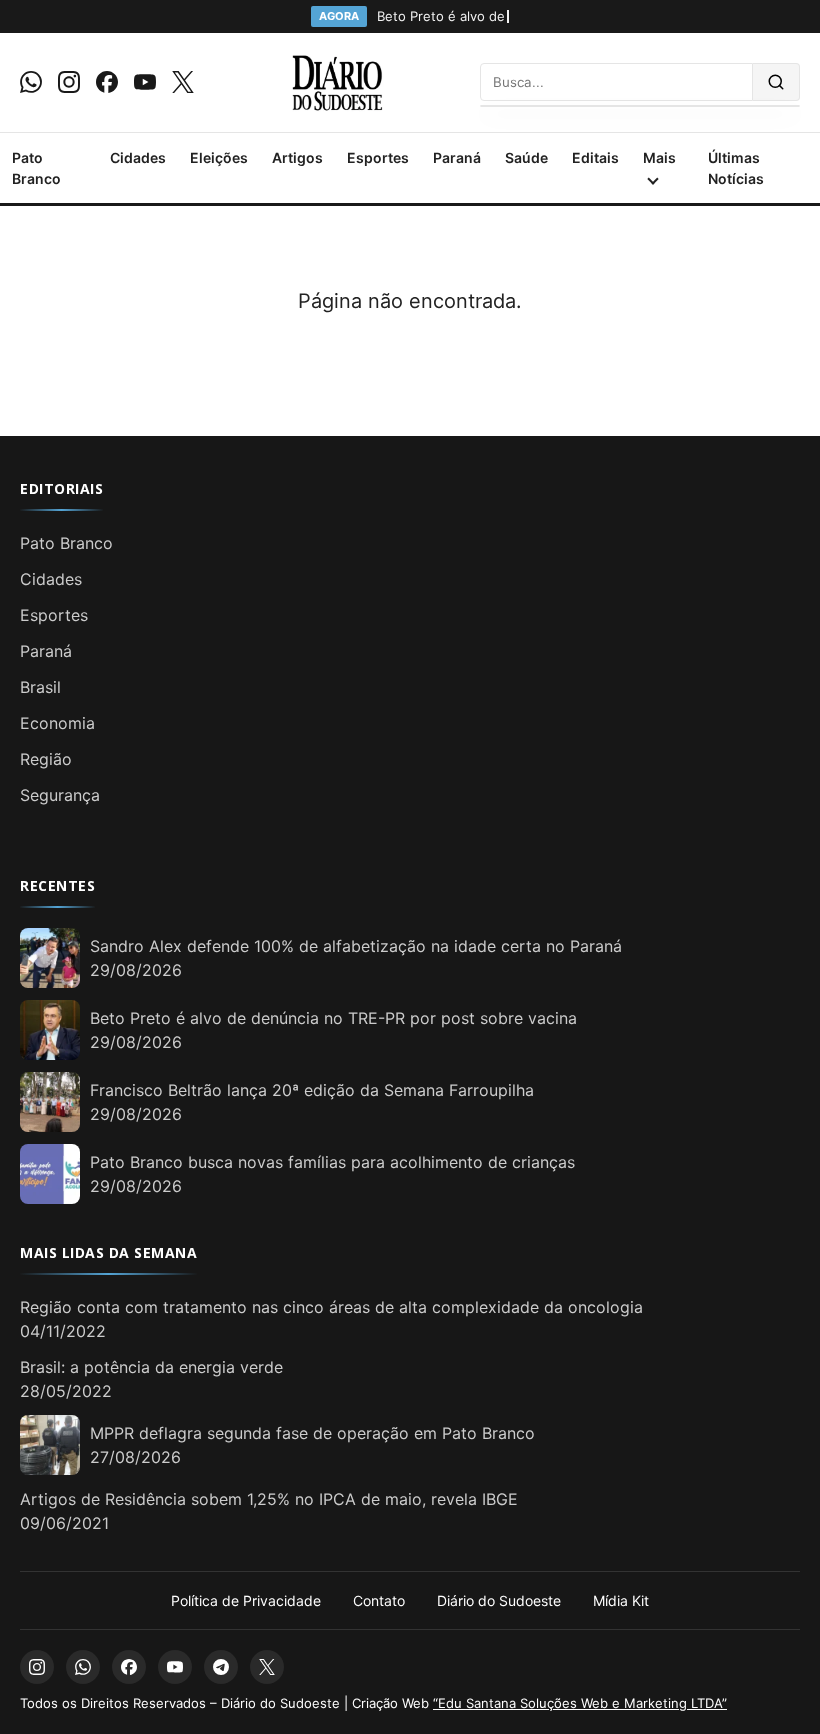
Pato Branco (36, 168)
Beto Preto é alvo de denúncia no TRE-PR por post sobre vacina (333, 1018)
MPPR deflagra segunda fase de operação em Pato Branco (312, 1433)
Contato (379, 1600)
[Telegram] (221, 1667)
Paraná (457, 157)
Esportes (378, 157)
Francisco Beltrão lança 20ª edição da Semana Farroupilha (312, 1090)
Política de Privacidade (246, 1600)
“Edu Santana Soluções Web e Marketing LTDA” (580, 1703)
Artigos (297, 157)
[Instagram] (69, 82)
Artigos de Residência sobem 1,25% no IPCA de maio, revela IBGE (269, 1499)
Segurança (60, 795)
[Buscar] (776, 82)
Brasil (40, 687)
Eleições (219, 157)
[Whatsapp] (31, 82)
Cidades (138, 157)
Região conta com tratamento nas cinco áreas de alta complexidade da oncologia (331, 1307)
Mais (659, 157)
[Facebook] (107, 82)
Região (46, 759)
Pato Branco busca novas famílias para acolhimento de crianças (332, 1162)
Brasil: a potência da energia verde (151, 1367)
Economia (57, 723)
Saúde (526, 157)
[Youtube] (145, 82)
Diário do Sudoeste (499, 1600)
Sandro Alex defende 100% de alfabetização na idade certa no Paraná (356, 946)
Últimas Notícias (736, 168)
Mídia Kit (621, 1600)
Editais (595, 157)
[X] (183, 82)
